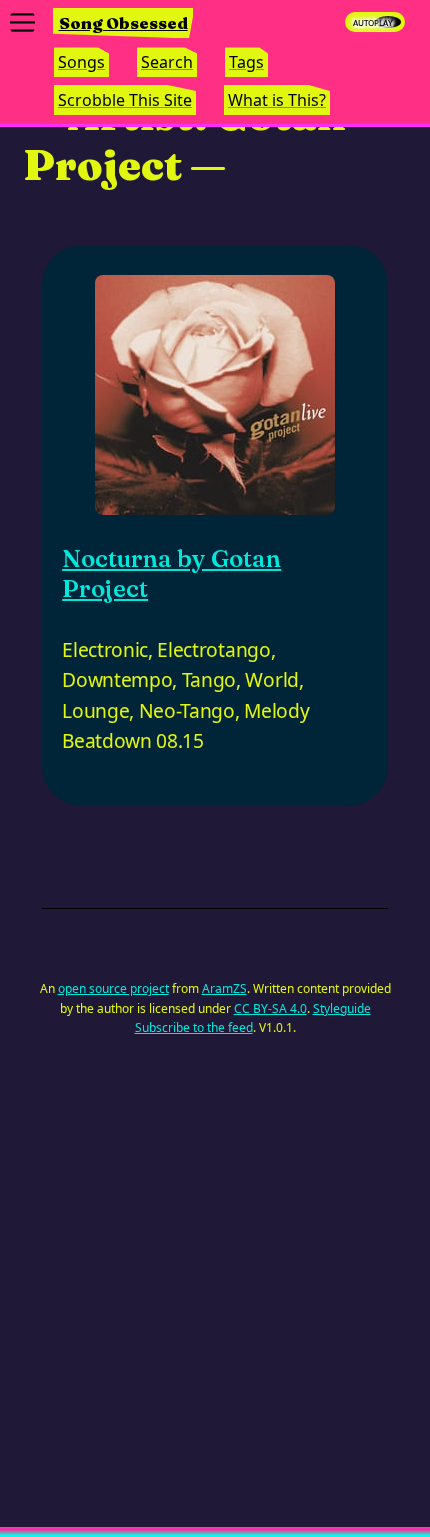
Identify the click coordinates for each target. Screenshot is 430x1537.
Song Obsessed (123, 23)
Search (167, 62)
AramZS (224, 988)
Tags (246, 62)
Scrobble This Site (125, 100)
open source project (113, 988)
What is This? (277, 100)
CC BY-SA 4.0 (270, 1008)
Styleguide (342, 1008)
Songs (81, 62)
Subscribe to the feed (194, 1027)
